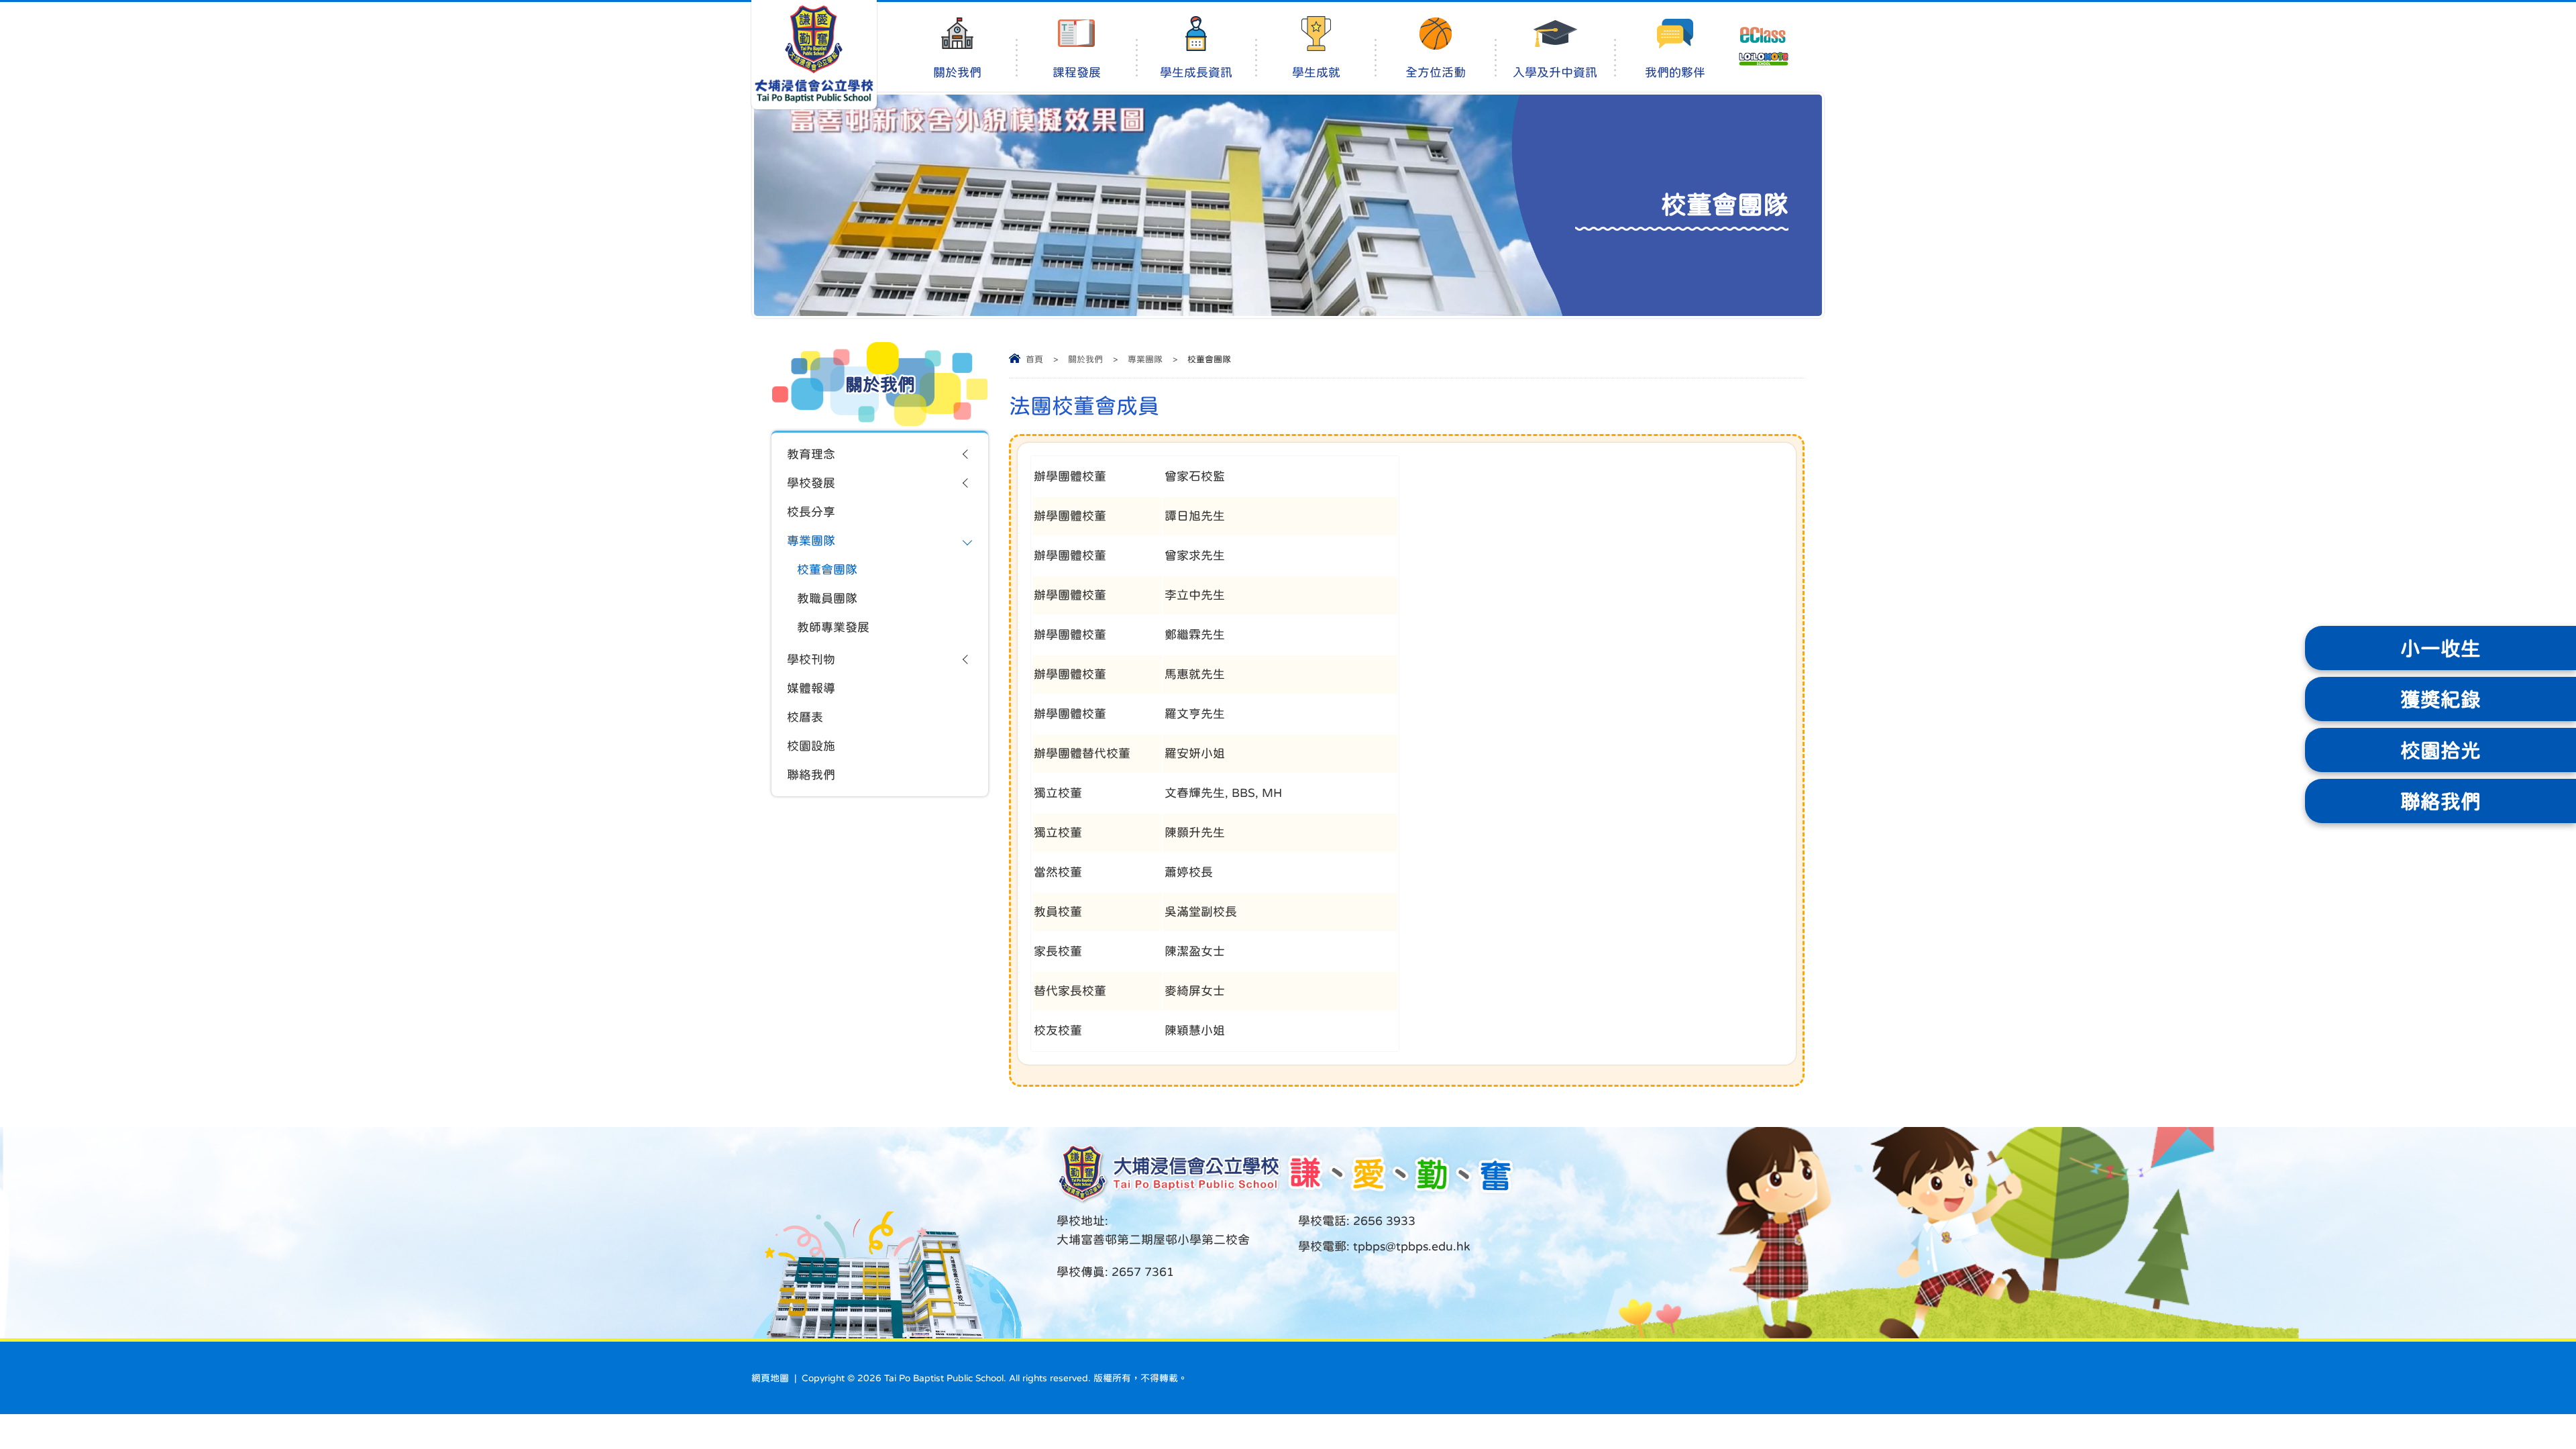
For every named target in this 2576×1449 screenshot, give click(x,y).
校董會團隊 (827, 570)
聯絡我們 (811, 775)
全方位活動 (1436, 72)
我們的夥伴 (1675, 72)
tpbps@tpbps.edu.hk (1410, 1246)
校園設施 (811, 746)
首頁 (1034, 359)
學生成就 (1316, 72)
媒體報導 (811, 688)
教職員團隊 (827, 598)
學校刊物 (811, 659)
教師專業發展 (833, 627)
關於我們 (957, 72)
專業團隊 (1145, 359)
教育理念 (811, 454)
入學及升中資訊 (1555, 72)
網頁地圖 (770, 1378)
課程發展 (1077, 72)
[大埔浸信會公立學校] (814, 55)
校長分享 (811, 512)
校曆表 (805, 717)
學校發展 (811, 483)
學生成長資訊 (1196, 72)
